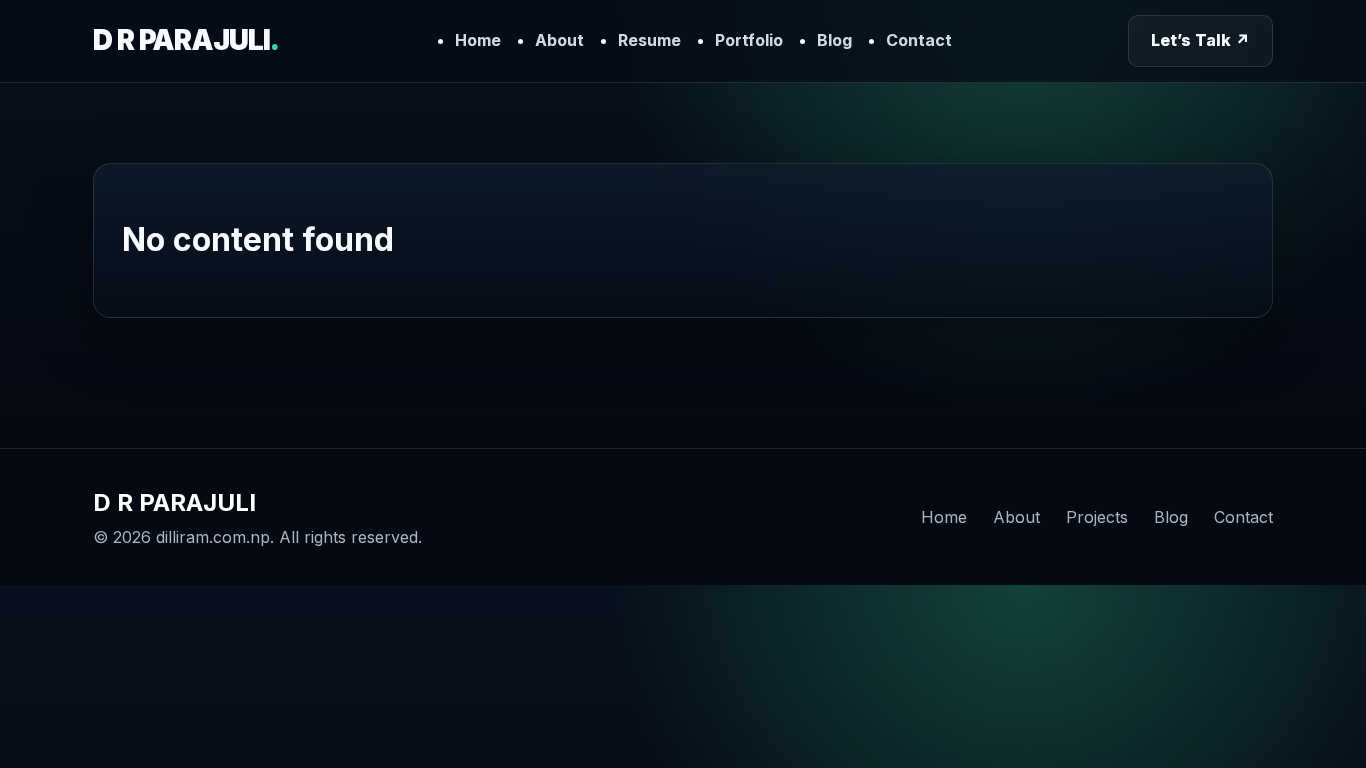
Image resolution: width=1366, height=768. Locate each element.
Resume (649, 40)
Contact (919, 40)
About (559, 40)
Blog (834, 40)
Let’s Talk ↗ (1200, 40)
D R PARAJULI (185, 40)
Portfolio (749, 40)
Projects (1097, 517)
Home (478, 40)
